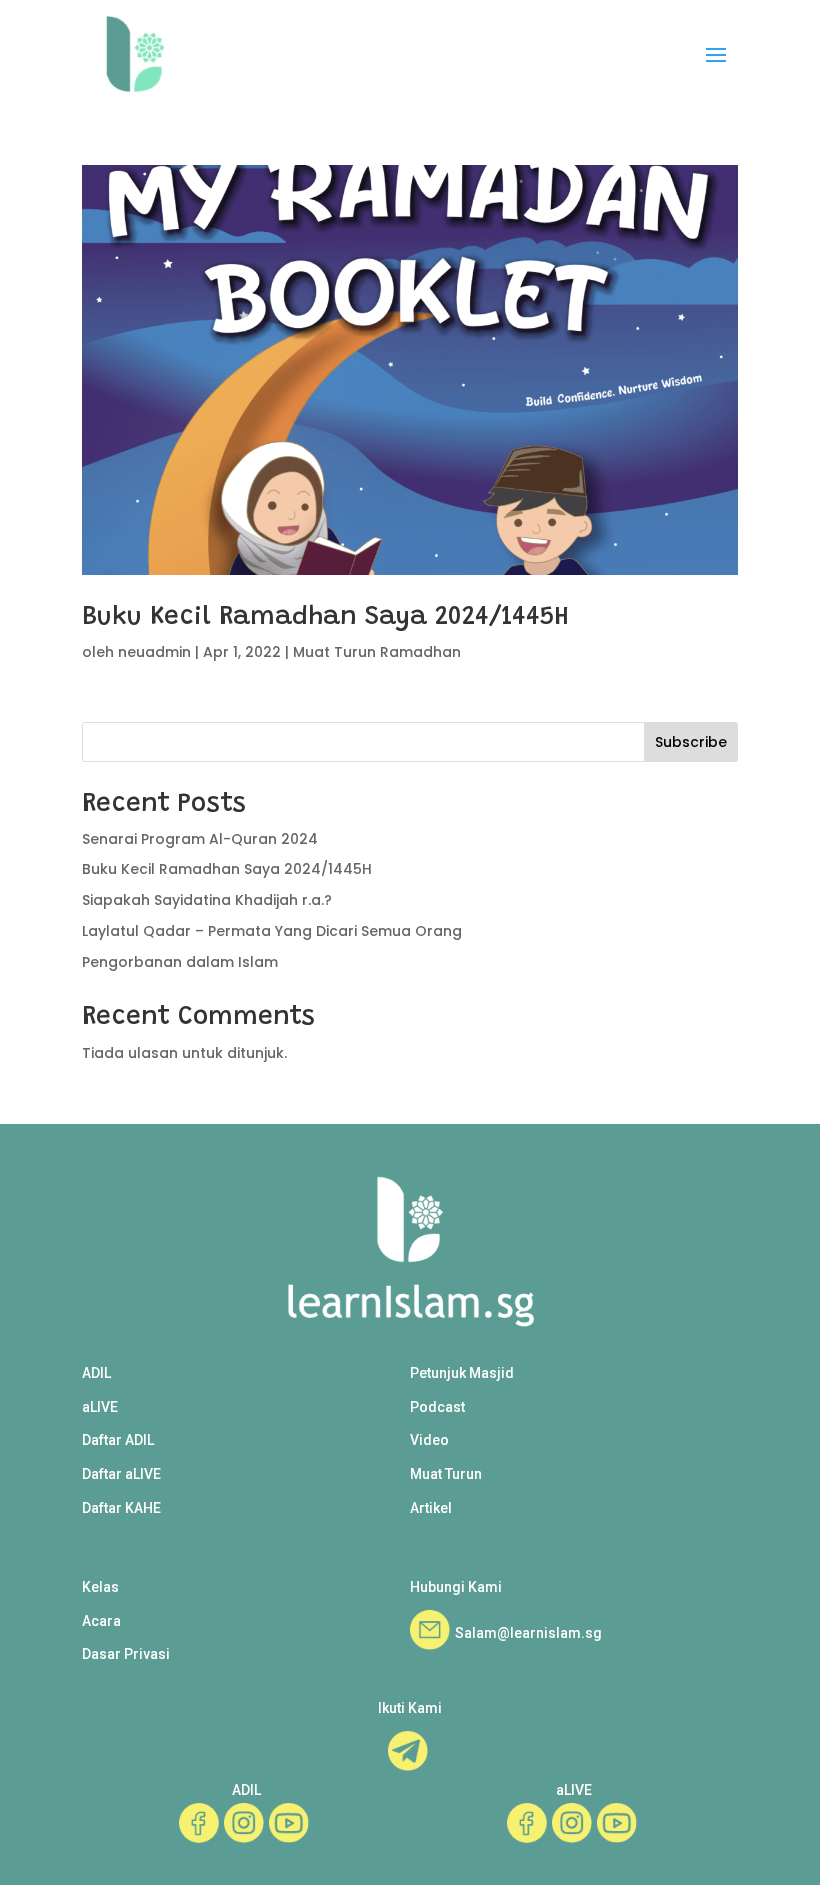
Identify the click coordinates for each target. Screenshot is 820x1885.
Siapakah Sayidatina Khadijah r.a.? (207, 900)
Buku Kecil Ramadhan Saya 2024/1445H (325, 618)
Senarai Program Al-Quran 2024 (200, 839)
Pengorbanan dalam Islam (180, 962)
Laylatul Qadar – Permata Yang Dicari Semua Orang (272, 931)
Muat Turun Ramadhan (377, 652)
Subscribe (691, 742)
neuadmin (154, 652)
